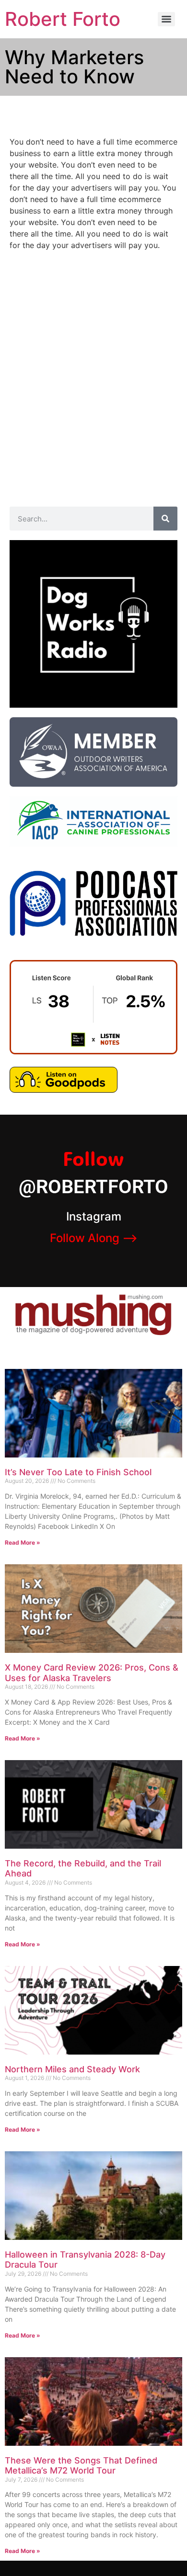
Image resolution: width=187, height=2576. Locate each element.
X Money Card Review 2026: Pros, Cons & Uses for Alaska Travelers (92, 1673)
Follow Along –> (94, 1238)
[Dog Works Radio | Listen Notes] (93, 1051)
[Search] (165, 519)
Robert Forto (63, 19)
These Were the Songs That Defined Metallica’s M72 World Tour (81, 2466)
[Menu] (166, 19)
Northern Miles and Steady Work (72, 2069)
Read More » (23, 1542)
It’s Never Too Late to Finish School (78, 1472)
